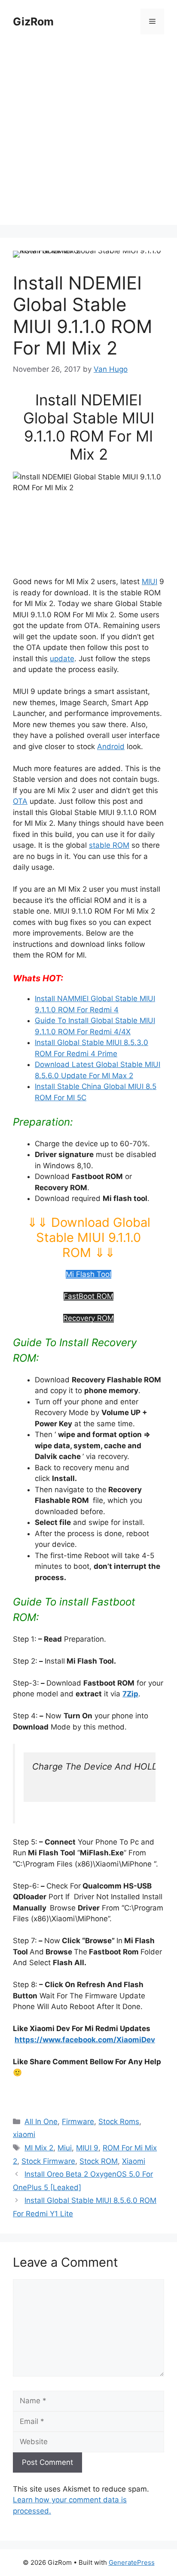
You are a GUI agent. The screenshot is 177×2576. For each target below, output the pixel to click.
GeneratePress (132, 2562)
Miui (65, 2148)
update (62, 659)
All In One (41, 2122)
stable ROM (109, 845)
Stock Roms (119, 2122)
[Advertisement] (88, 136)
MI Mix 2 (39, 2148)
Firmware (78, 2122)
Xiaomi (134, 2161)
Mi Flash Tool (88, 1274)
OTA (20, 801)
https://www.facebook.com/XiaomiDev (85, 2040)
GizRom (33, 22)
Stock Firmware (48, 2161)
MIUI (150, 582)
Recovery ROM (88, 1318)
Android (111, 747)
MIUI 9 (87, 2148)
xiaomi (24, 2134)
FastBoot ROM (88, 1296)
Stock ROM (99, 2161)
